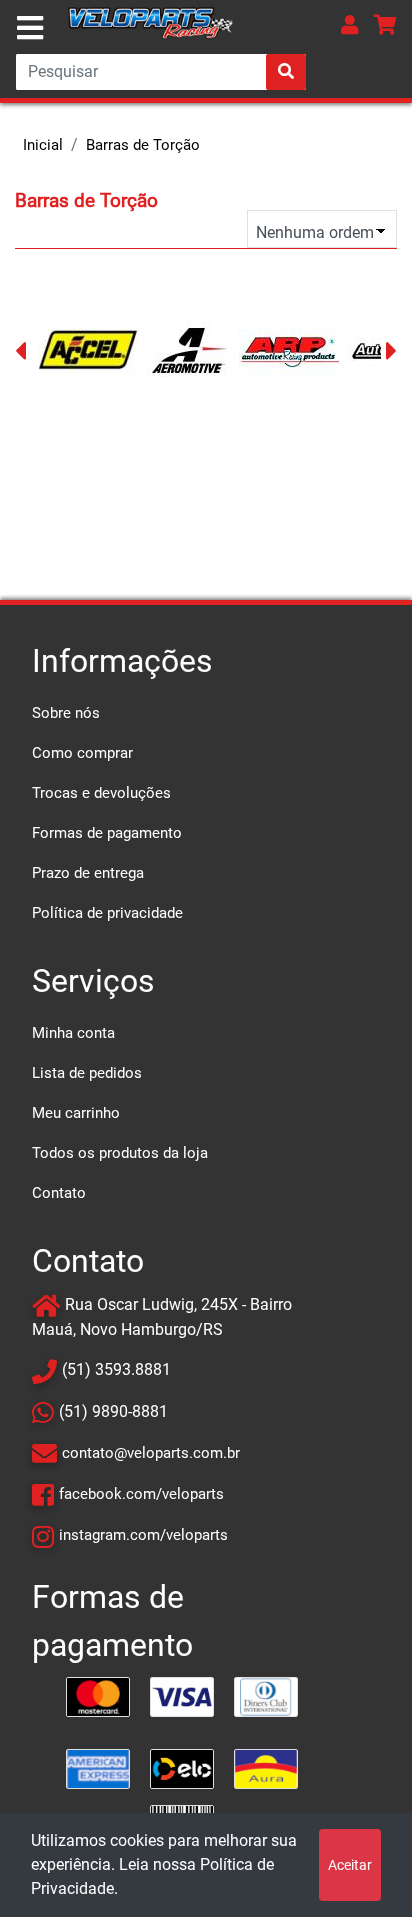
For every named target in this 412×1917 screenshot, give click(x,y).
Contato (59, 1193)
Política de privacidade (107, 913)
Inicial (43, 145)
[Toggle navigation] (30, 28)
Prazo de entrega (88, 873)
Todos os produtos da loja (120, 1153)
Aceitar (350, 1865)
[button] (350, 24)
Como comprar (82, 753)
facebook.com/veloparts (141, 1494)
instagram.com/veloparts (143, 1535)
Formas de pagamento (107, 833)
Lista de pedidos (87, 1073)
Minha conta (73, 1033)
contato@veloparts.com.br (151, 1453)
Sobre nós (66, 713)
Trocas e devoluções (101, 793)
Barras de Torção (143, 145)
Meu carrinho (76, 1113)
